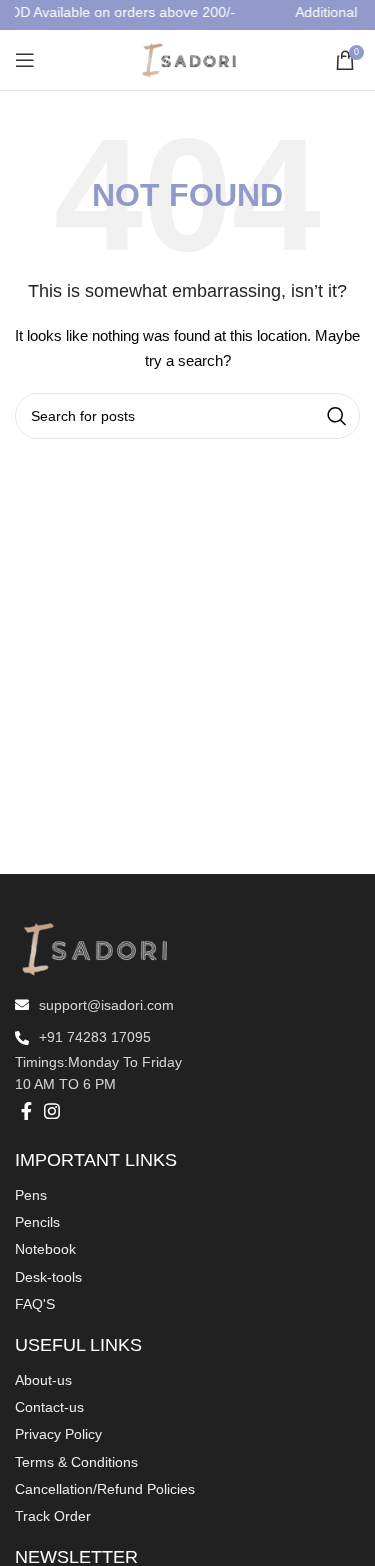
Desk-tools (48, 1277)
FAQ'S (35, 1304)
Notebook (45, 1249)
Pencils (37, 1222)
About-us (43, 1380)
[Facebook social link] (26, 1111)
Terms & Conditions (76, 1462)
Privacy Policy (58, 1434)
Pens (31, 1195)
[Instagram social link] (52, 1111)
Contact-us (49, 1407)
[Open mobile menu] (25, 60)
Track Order (53, 1516)
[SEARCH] (337, 416)
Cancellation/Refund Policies (105, 1489)
